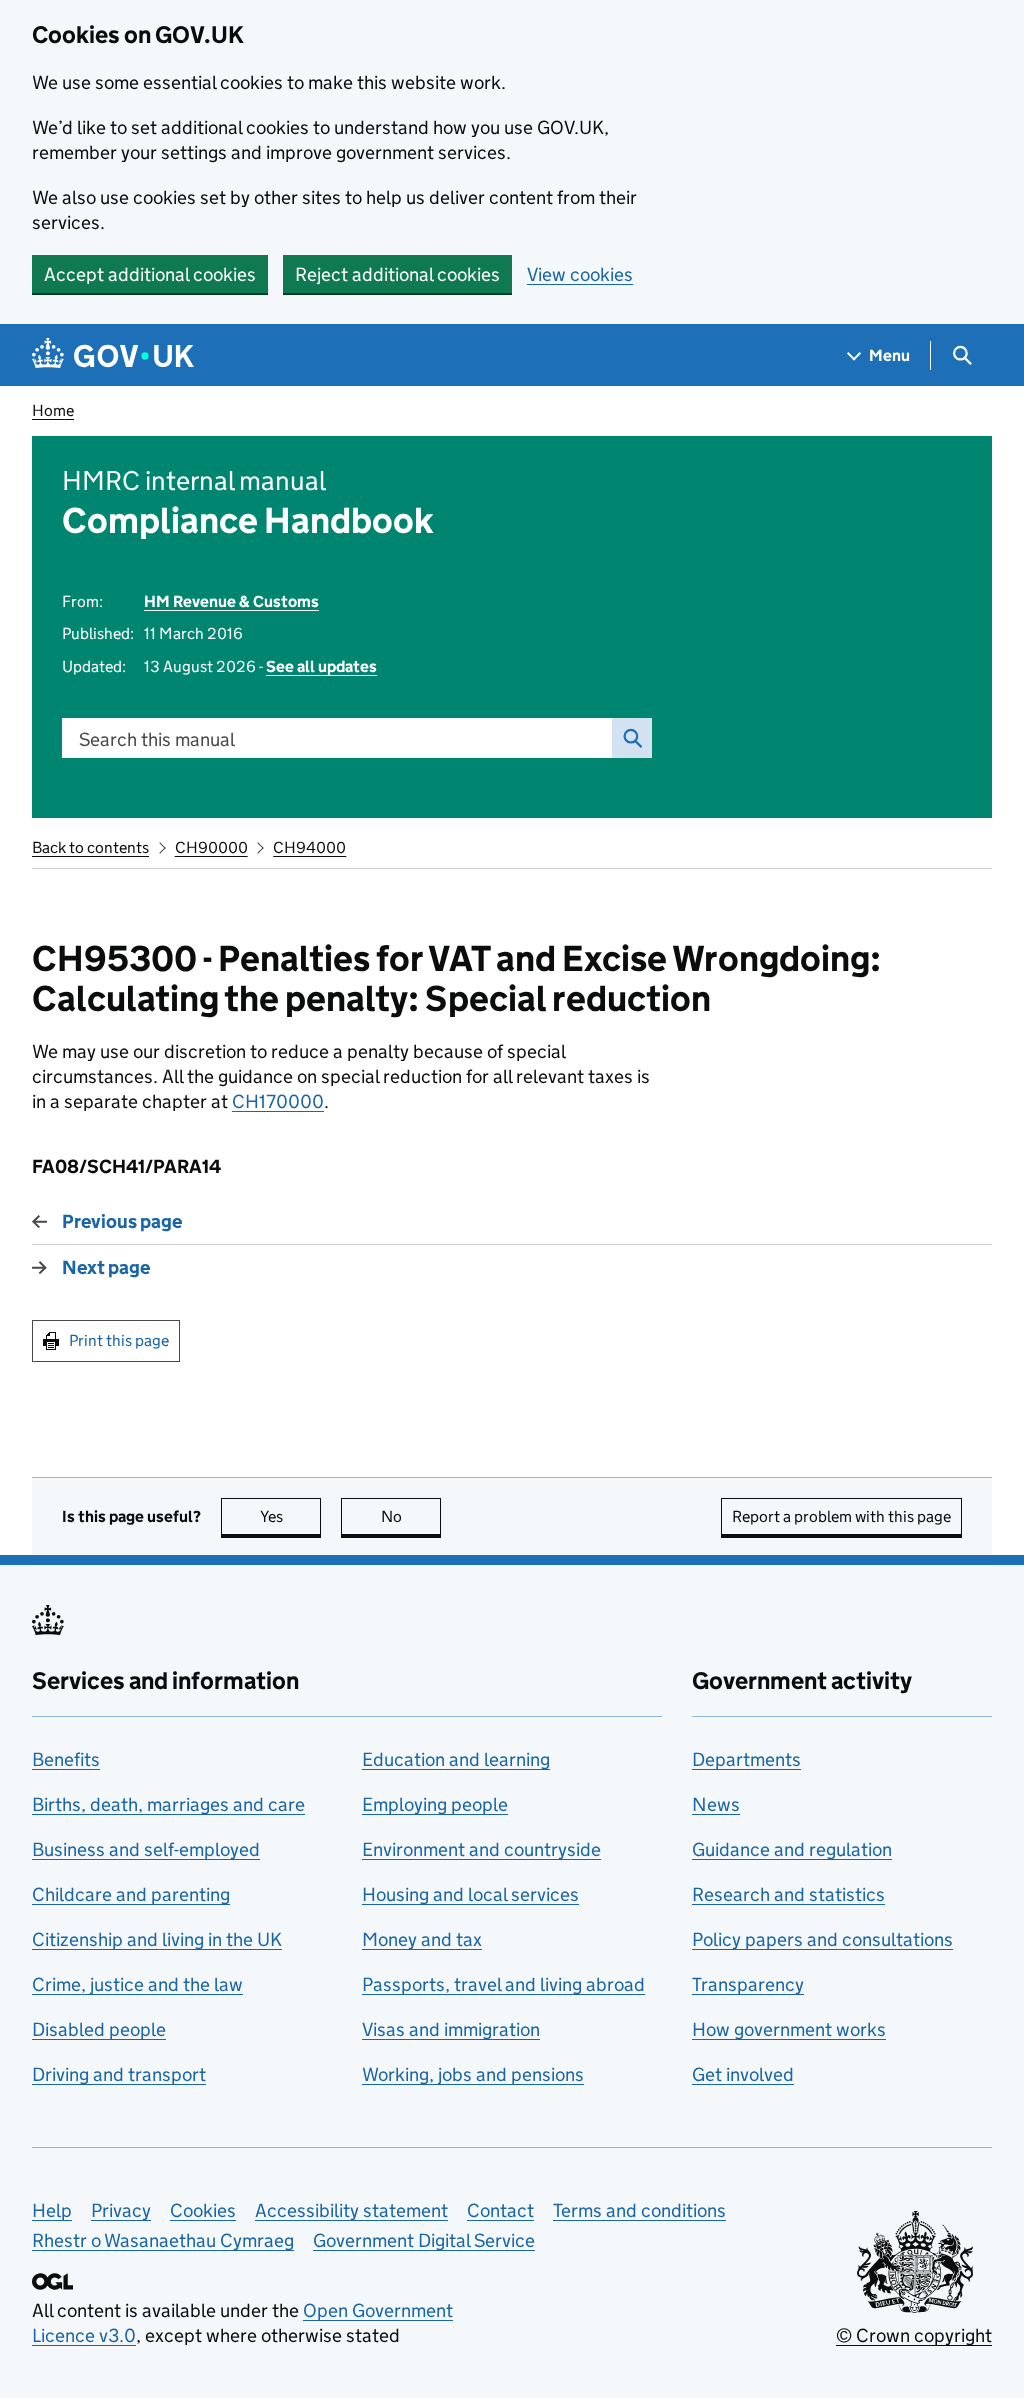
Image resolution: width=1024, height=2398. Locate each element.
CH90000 (211, 847)
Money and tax (422, 1939)
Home (53, 410)
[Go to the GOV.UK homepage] (113, 355)
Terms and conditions (639, 2210)
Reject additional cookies (397, 274)
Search (632, 738)
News (716, 1804)
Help (52, 2210)
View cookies (580, 274)
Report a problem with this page (841, 1516)
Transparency (748, 1984)
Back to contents (90, 847)
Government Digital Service (424, 2240)
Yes (290, 1516)
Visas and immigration (451, 2029)
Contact (500, 2210)
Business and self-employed (146, 1849)
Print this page (119, 1340)
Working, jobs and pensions (473, 2074)
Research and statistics (788, 1894)
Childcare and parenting (131, 1894)
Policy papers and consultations (822, 1939)
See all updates (321, 666)
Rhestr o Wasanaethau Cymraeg (163, 2240)
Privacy (121, 2210)
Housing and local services (470, 1894)
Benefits (66, 1759)
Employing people (435, 1804)
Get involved (743, 2074)
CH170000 (278, 1101)
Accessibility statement (351, 2210)
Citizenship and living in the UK (157, 1939)
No (411, 1516)
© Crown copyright (914, 2335)
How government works (789, 2029)
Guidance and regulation (792, 1849)
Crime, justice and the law (137, 1984)
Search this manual (157, 739)
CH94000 (309, 847)
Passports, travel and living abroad (503, 1984)
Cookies (203, 2210)
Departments (746, 1759)
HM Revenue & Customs (231, 601)
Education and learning (456, 1759)
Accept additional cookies (150, 274)
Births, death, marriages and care (168, 1804)
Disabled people (99, 2029)
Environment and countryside (481, 1849)
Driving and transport (119, 2074)
